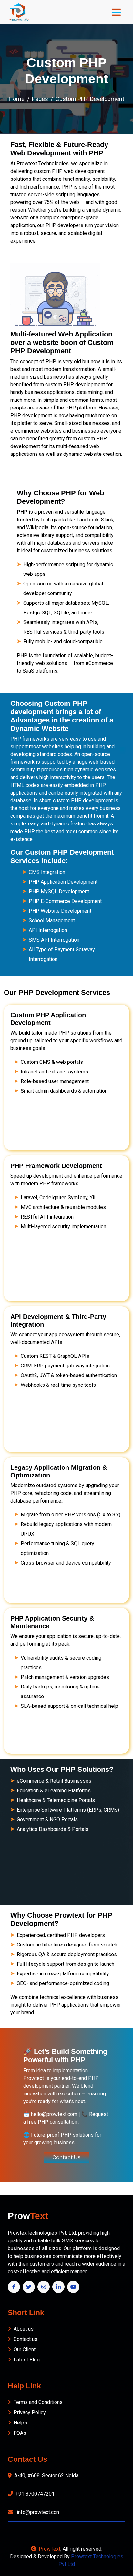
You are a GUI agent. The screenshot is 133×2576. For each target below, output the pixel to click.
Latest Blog (27, 2360)
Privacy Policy (30, 2412)
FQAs (20, 2433)
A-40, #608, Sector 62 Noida (46, 2475)
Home (17, 99)
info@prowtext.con (37, 2512)
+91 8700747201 (35, 2494)
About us (24, 2329)
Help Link (24, 2386)
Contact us (26, 2339)
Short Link (26, 2313)
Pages (40, 99)
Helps (20, 2423)
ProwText (50, 2549)
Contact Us (66, 2157)
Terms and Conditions (38, 2402)
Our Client (25, 2349)
